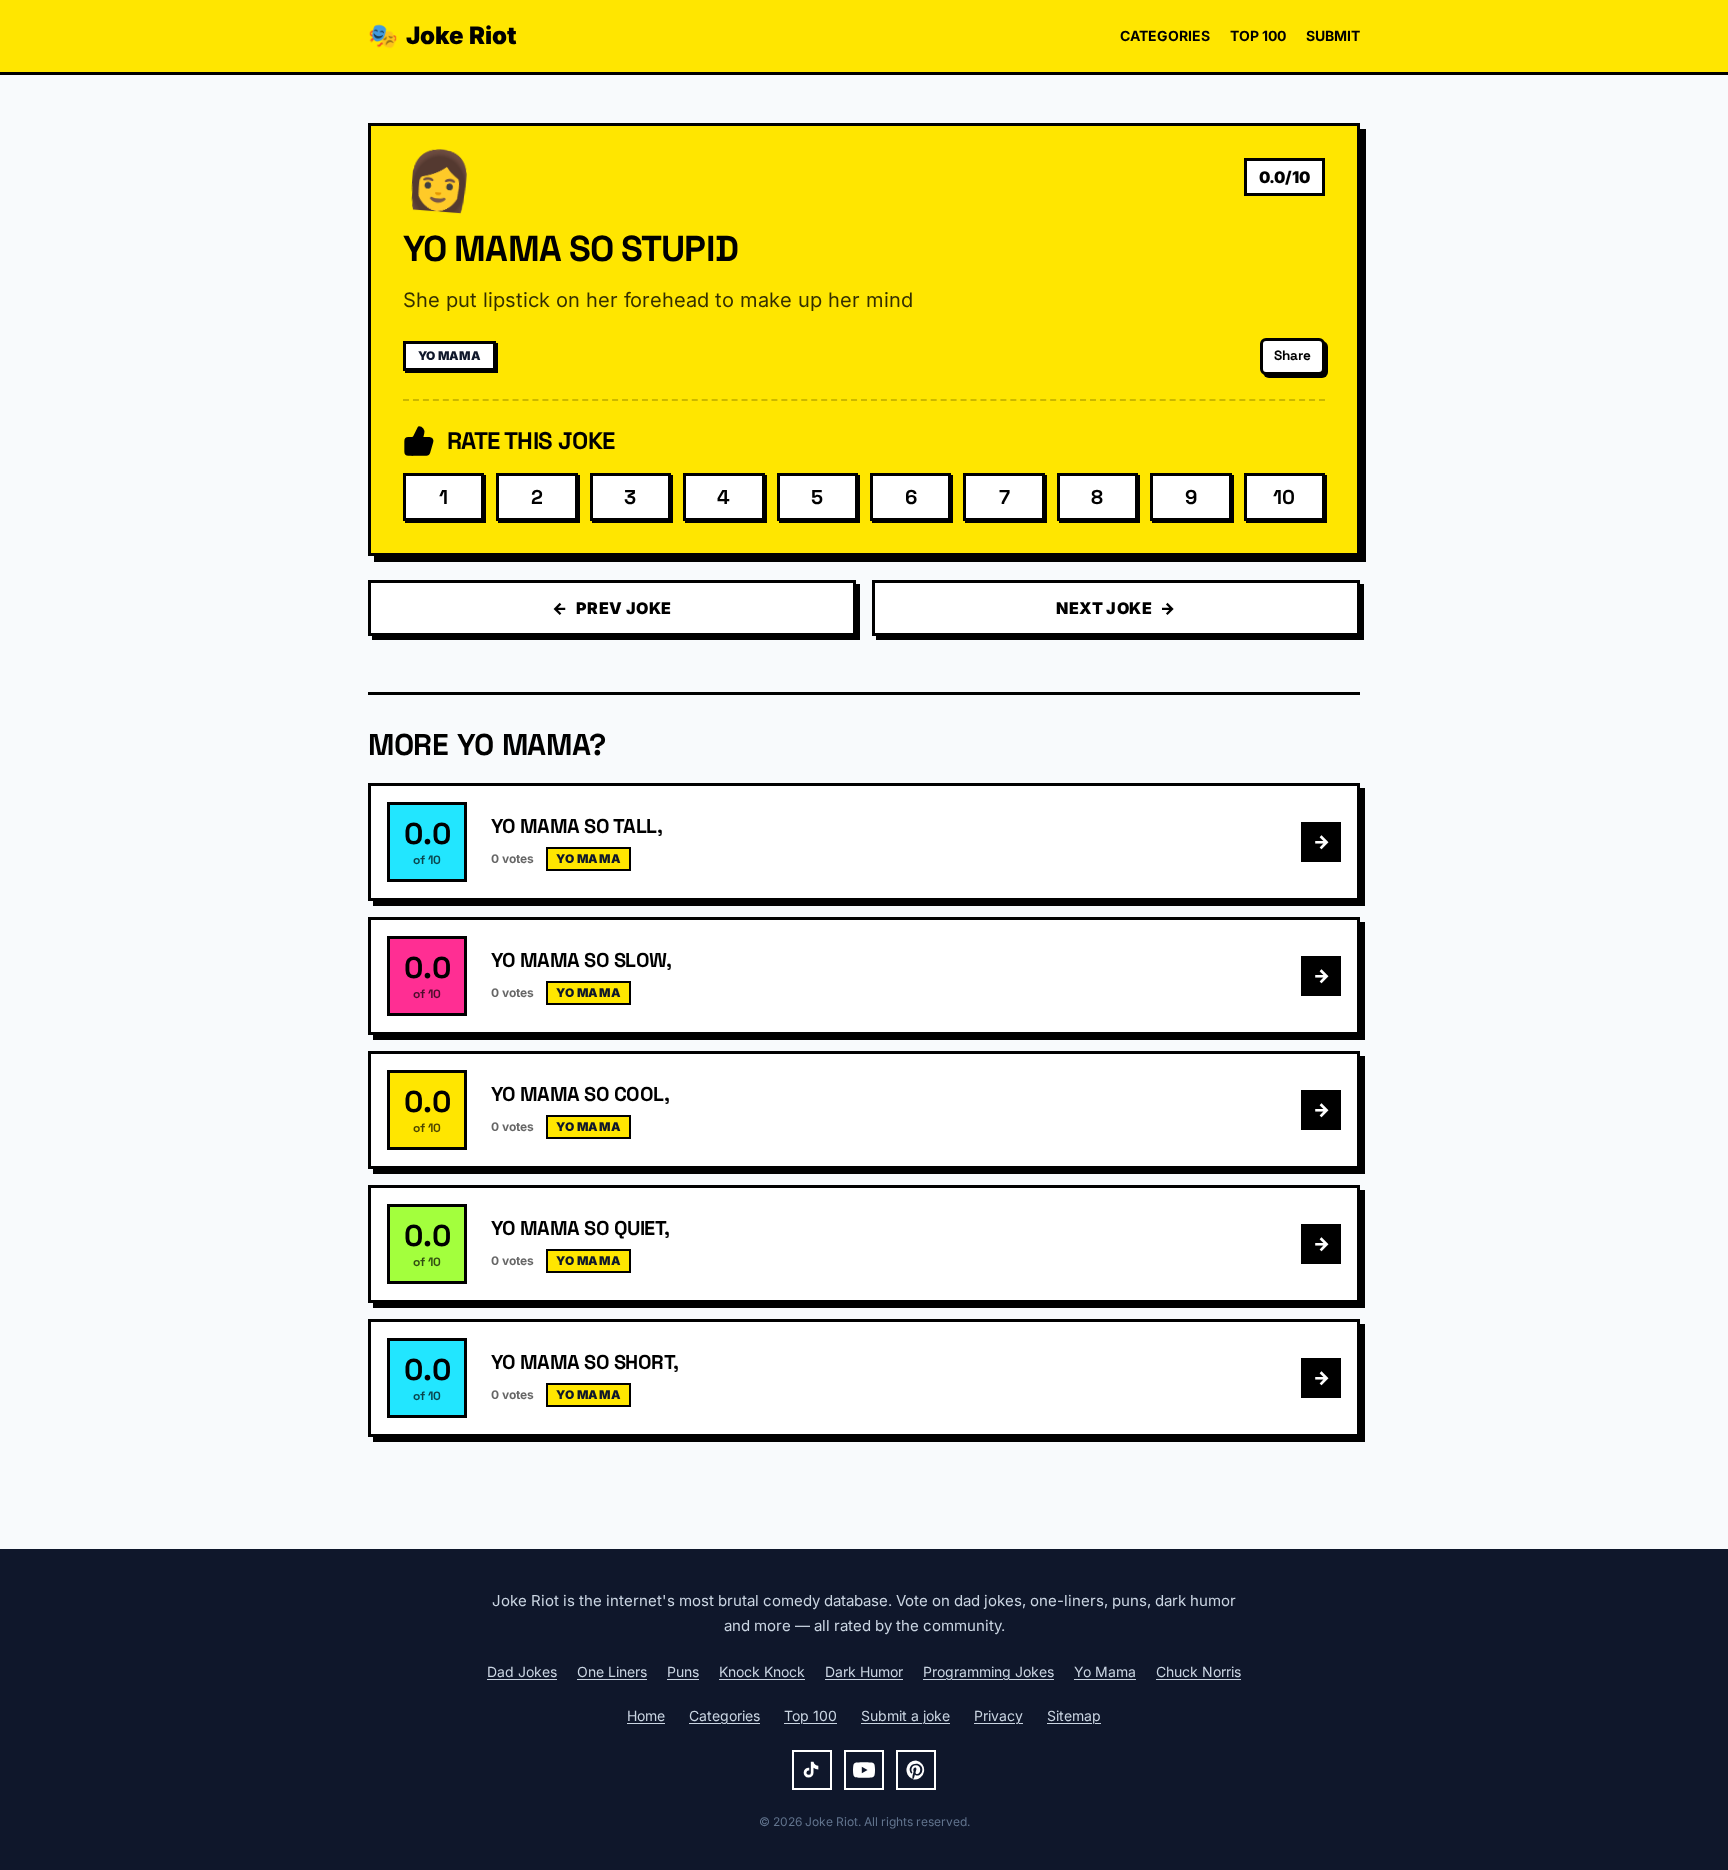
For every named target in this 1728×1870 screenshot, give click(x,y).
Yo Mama (449, 355)
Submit (1333, 35)
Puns (683, 1671)
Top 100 (1258, 35)
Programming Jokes (988, 1671)
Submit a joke (905, 1715)
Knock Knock (762, 1671)
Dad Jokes (522, 1671)
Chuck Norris (1198, 1671)
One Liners (612, 1671)
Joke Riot (442, 35)
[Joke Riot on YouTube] (864, 1770)
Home (646, 1715)
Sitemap (1074, 1715)
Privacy (998, 1715)
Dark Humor (864, 1671)
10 (1284, 497)
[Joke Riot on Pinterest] (916, 1770)
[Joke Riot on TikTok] (812, 1770)
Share (1292, 355)
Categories (1165, 35)
